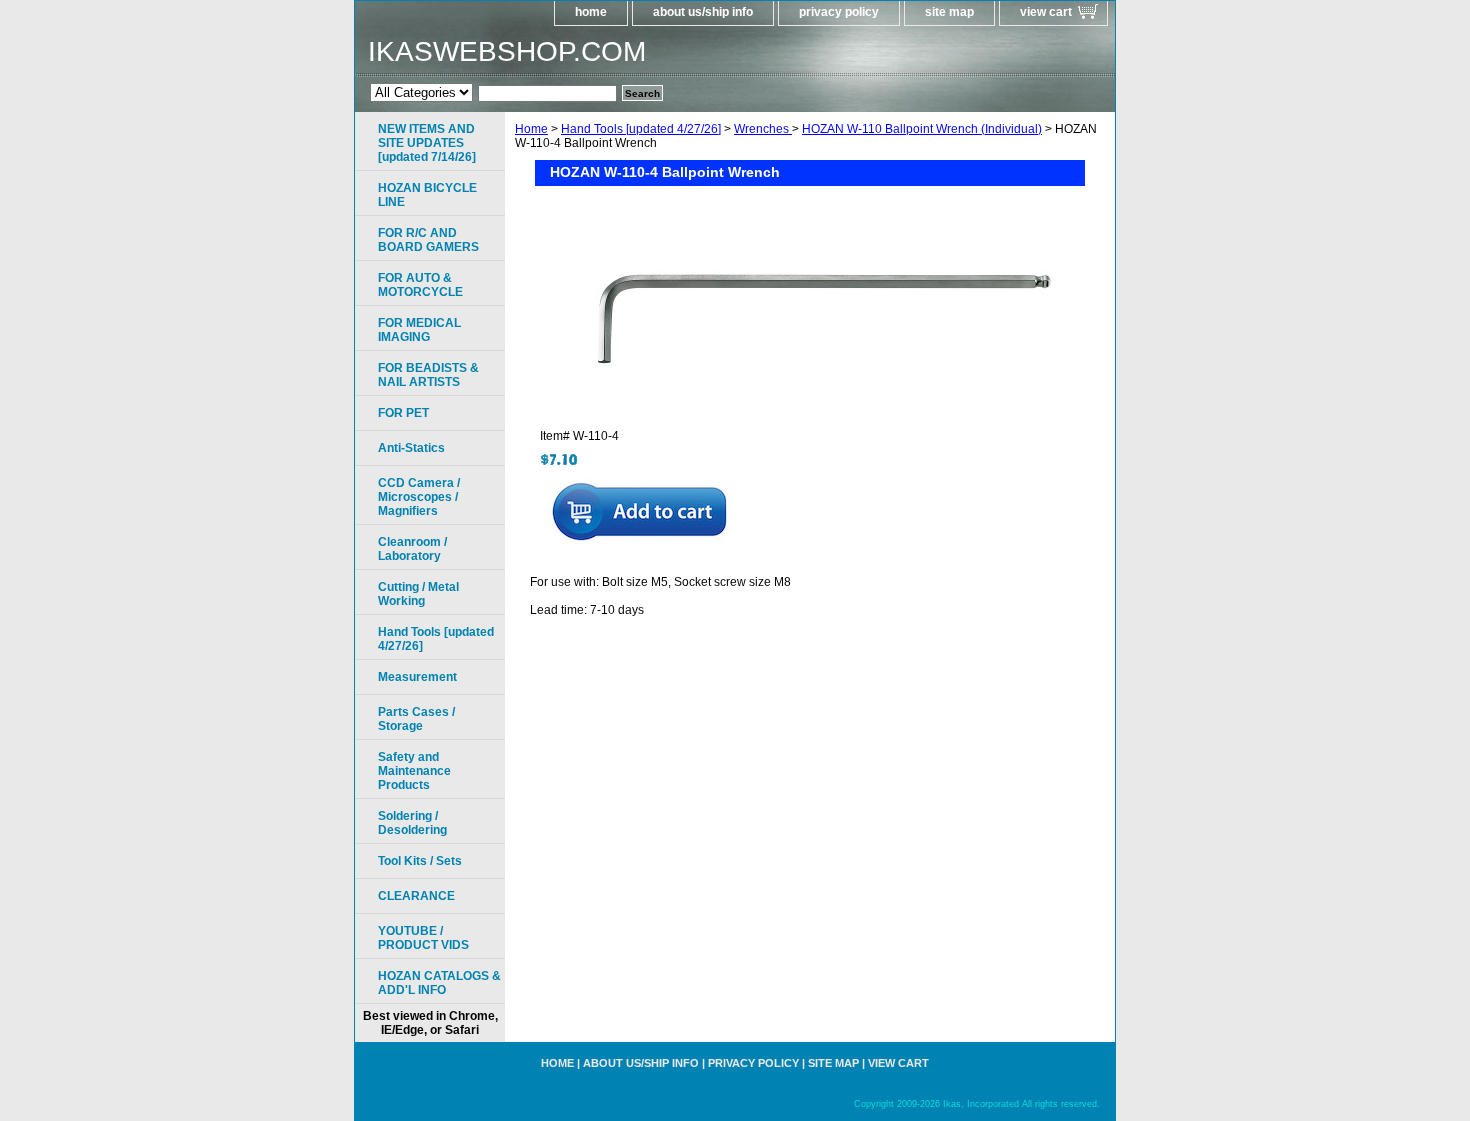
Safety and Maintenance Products (414, 771)
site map (949, 12)
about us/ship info (703, 12)
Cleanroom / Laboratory (412, 549)
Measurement (417, 677)
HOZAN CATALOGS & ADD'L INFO (439, 983)
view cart (1046, 12)
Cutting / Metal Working (418, 594)
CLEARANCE (416, 896)
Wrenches (763, 129)
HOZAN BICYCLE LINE (427, 195)
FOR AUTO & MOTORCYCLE (420, 285)
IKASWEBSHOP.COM (507, 51)
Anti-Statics (411, 448)
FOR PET (403, 413)
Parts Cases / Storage (416, 719)
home (591, 12)
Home (531, 129)
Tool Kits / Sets (420, 861)
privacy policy (839, 12)
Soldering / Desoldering (412, 823)
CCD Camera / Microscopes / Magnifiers (419, 497)
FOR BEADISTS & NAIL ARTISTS (428, 375)
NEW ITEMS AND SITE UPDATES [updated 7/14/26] (427, 143)
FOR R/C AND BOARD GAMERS (428, 240)
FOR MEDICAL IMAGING (419, 330)
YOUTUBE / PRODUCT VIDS (423, 938)
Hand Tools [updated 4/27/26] (641, 129)
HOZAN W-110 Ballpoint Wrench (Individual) (922, 129)
